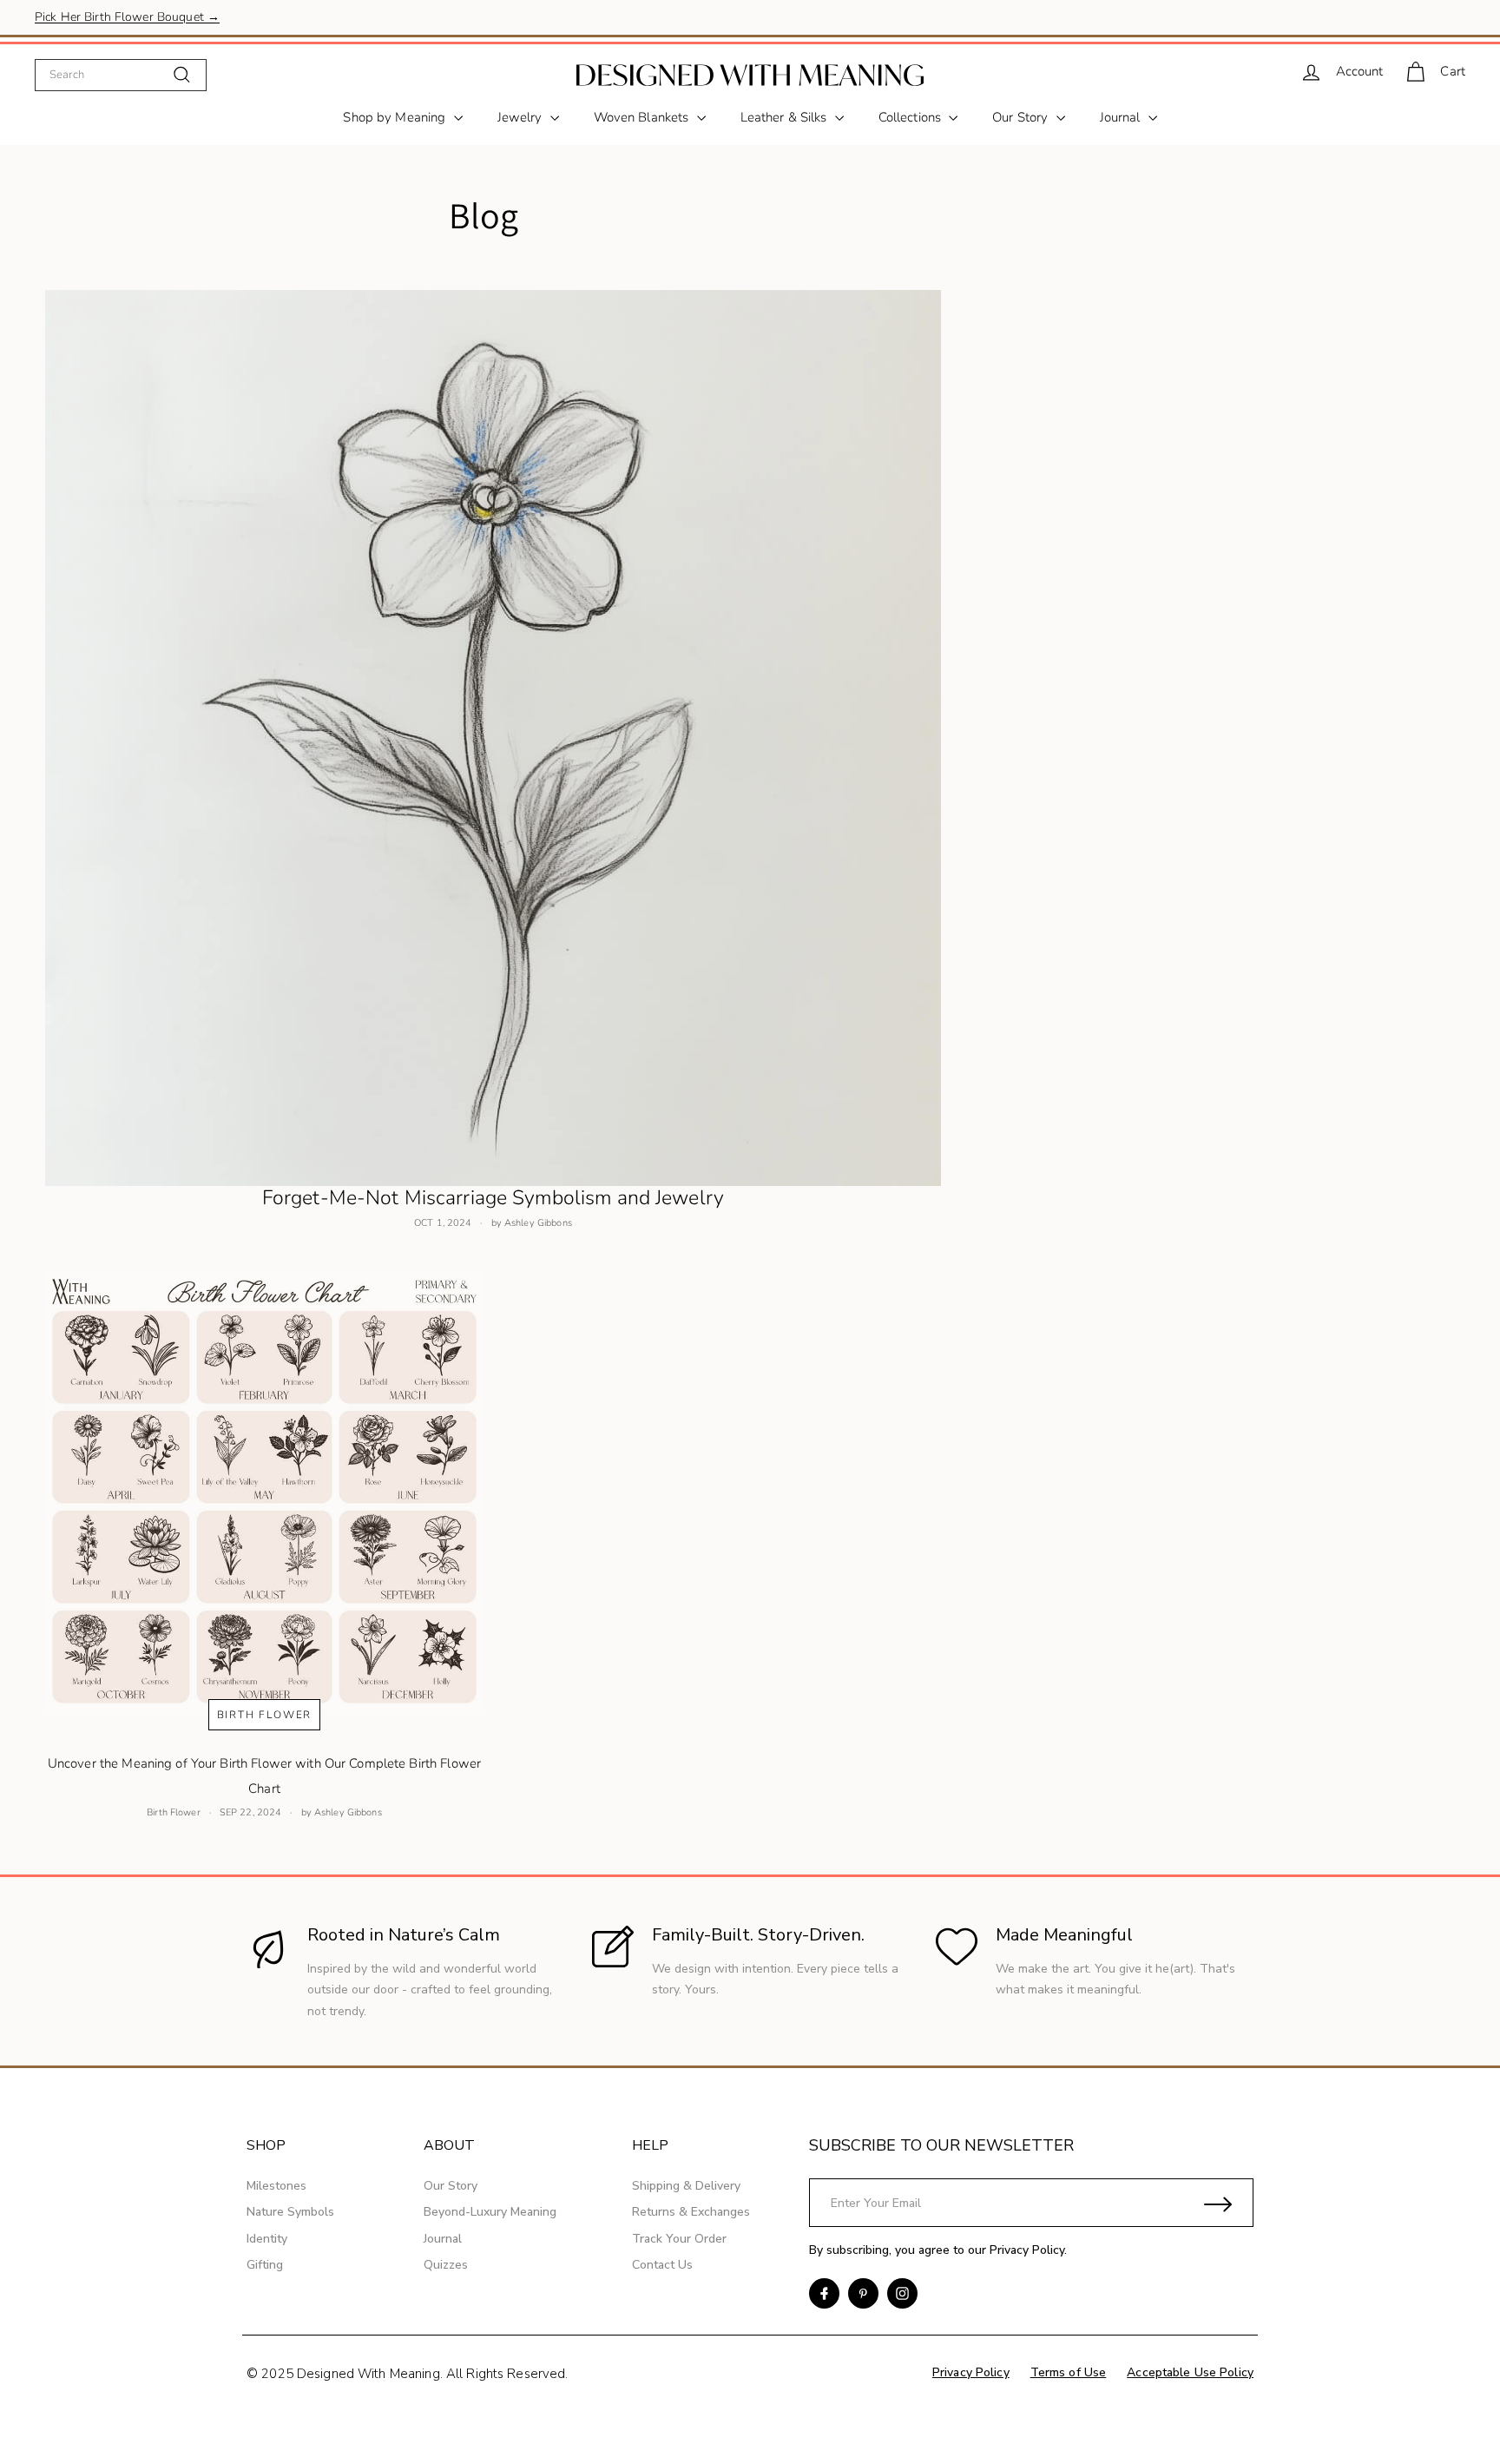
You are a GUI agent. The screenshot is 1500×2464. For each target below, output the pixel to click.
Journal (1122, 117)
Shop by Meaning (396, 117)
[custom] (824, 2293)
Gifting (265, 2265)
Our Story (1022, 117)
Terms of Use (1069, 2372)
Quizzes (446, 2265)
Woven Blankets (643, 117)
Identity (267, 2239)
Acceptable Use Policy (1190, 2372)
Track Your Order (679, 2239)
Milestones (276, 2186)
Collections (912, 117)
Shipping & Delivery (686, 2186)
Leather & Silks (786, 117)
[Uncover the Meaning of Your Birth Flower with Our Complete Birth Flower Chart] (264, 1491)
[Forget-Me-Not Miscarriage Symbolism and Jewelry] (493, 738)
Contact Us (662, 2265)
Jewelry (522, 117)
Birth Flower (265, 1715)
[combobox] (121, 75)
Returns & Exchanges (691, 2212)
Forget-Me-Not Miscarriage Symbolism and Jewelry (493, 1198)
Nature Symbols (290, 2212)
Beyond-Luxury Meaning (490, 2212)
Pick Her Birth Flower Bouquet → (127, 17)
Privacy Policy (1027, 2250)
